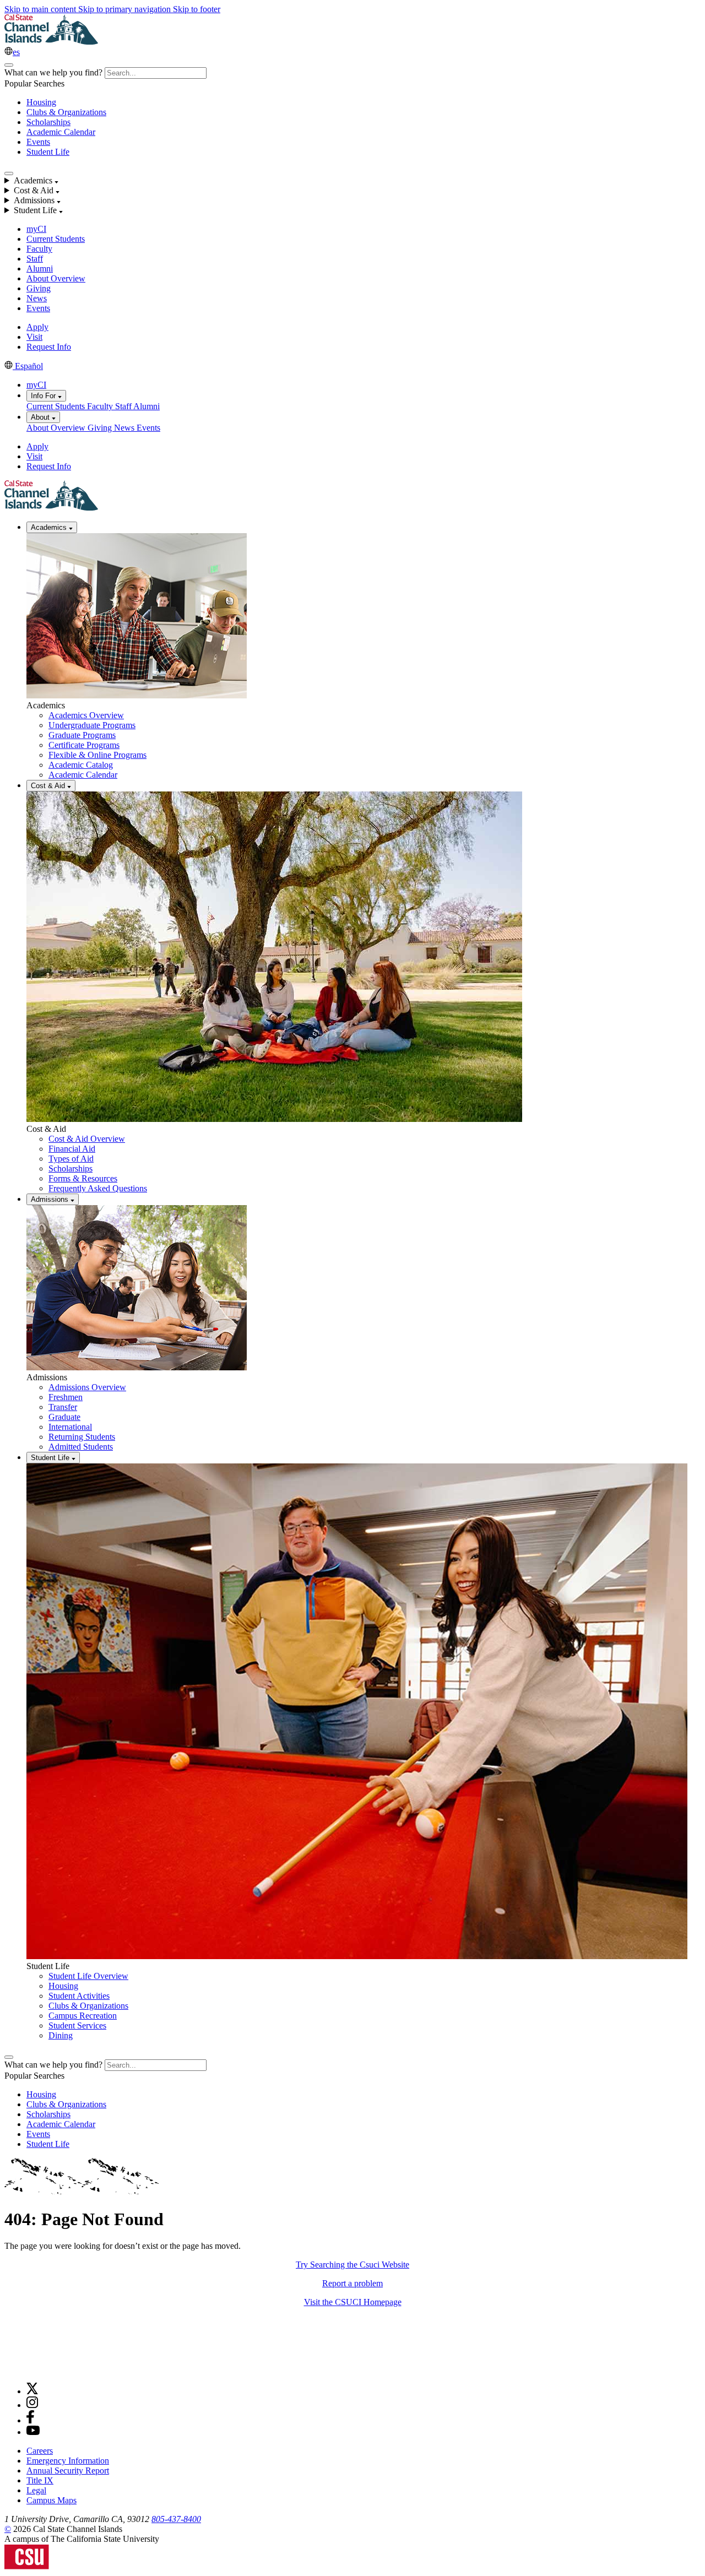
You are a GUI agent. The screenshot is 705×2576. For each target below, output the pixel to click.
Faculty (39, 249)
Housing (41, 102)
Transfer (63, 1407)
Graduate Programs (82, 735)
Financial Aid (72, 1149)
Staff (35, 259)
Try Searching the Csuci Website (352, 2265)
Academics (50, 527)
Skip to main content (41, 9)
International (70, 1427)
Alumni (40, 269)
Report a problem (352, 2283)
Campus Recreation (83, 2016)
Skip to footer (197, 9)
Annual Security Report (68, 2471)
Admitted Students (81, 1447)
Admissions (51, 1199)
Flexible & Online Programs (97, 755)
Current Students (56, 239)
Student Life (48, 152)
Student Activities (79, 1996)
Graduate (64, 1417)
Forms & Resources (83, 1178)
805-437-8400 (176, 2519)
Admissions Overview (87, 1387)
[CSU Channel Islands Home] (51, 42)
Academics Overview (86, 715)
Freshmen (66, 1397)
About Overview (56, 278)
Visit (34, 337)
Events (38, 142)
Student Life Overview (88, 1976)
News (37, 298)
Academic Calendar (61, 132)
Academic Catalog (81, 765)
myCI (36, 229)
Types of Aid (71, 1159)
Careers (40, 2451)
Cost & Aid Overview (87, 1139)
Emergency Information (68, 2461)
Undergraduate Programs (92, 725)
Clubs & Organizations (66, 112)
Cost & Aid (49, 786)
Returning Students (82, 1437)
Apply (37, 327)
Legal (36, 2490)
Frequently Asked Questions (98, 1188)
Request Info (49, 347)
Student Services (77, 2025)
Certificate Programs (84, 745)
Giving (39, 288)
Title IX (40, 2480)
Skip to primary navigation (126, 9)
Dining (61, 2035)
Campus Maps (51, 2500)
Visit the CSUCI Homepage (353, 2302)
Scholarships (48, 122)
